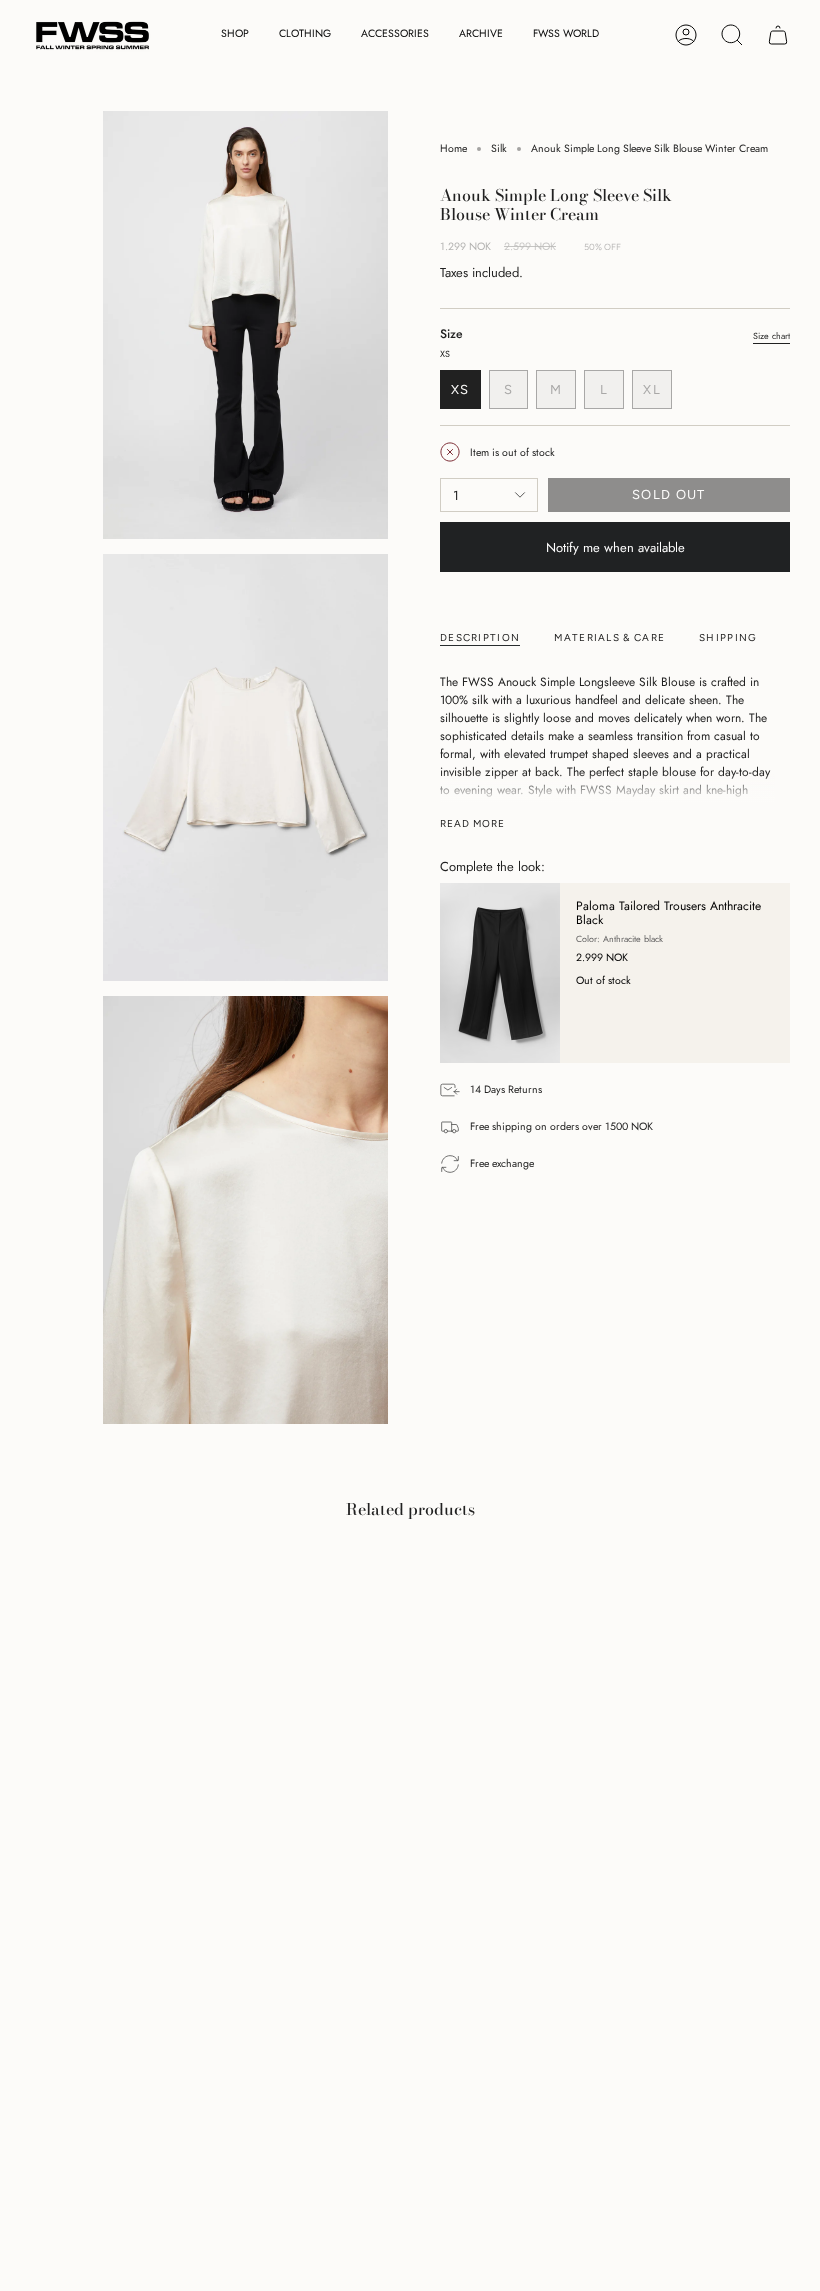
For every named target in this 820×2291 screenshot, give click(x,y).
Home (453, 148)
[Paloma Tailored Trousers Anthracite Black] (500, 973)
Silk (499, 148)
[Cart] (778, 35)
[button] (235, 35)
